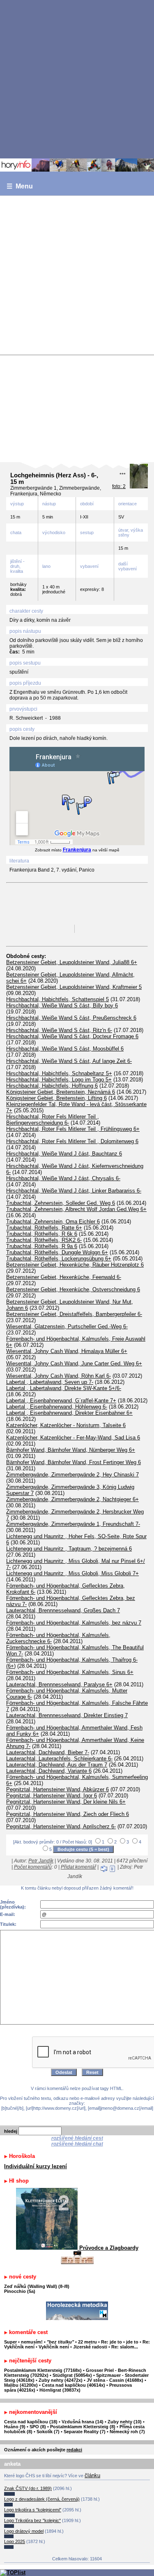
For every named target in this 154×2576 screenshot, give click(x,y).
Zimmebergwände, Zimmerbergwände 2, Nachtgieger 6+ (72, 1499)
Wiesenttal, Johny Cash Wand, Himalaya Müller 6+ (67, 1351)
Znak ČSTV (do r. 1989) (28, 2488)
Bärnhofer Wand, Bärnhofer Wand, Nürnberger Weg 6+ (71, 1450)
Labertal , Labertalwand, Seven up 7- (50, 1382)
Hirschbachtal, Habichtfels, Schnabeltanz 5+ (59, 1073)
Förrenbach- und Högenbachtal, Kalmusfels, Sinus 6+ (70, 1672)
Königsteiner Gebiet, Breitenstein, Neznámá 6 (61, 1092)
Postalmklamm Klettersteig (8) (83, 2427)
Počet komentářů (33, 1867)
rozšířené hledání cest (77, 2138)
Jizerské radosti (91, 2347)
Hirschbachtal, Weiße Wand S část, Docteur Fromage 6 (72, 1036)
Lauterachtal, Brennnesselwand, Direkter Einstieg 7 (67, 1715)
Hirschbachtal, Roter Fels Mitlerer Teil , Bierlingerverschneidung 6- (53, 1120)
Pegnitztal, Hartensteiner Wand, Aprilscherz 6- (61, 1826)
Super (10, 2342)
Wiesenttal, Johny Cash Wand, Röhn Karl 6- (59, 1376)
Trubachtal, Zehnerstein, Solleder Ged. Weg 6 (61, 1203)
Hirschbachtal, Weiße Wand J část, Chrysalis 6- (63, 1178)
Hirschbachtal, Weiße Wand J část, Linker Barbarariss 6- (74, 1191)
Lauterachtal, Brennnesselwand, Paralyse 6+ (59, 1684)
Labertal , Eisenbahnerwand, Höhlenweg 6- (57, 1407)
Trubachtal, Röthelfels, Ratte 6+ (44, 1228)
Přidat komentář (78, 1867)
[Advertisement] (77, 79)
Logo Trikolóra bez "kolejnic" (32, 2520)
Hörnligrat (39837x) (60, 2390)
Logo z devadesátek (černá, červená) (42, 2499)
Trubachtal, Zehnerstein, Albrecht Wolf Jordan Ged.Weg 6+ (76, 1209)
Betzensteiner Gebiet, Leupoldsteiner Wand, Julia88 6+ (72, 962)
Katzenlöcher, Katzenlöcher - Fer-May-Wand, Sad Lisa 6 (73, 1438)
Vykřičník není (54, 2347)
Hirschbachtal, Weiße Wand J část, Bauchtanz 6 (64, 1154)
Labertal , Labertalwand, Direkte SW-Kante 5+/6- (64, 1388)
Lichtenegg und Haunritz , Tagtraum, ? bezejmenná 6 (69, 1549)
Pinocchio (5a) (20, 2291)
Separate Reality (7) (85, 2432)
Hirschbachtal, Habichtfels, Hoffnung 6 (52, 1086)
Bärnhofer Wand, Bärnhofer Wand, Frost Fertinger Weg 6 (74, 1462)
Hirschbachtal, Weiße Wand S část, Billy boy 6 (62, 1006)
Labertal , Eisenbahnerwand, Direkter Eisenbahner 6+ (69, 1413)
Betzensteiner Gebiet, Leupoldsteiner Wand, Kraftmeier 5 (74, 987)
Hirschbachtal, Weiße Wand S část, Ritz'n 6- (59, 1030)
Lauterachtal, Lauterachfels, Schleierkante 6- (59, 1759)
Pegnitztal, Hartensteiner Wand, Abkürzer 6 (57, 1789)
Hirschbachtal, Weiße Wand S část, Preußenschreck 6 (71, 1018)
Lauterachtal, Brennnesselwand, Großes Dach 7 (63, 1610)
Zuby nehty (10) (125, 2422)
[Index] (77, 165)
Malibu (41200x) (21, 2385)
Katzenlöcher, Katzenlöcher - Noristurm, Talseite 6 (66, 1425)
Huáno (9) (15, 2427)
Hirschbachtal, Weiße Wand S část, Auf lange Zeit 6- (69, 1061)
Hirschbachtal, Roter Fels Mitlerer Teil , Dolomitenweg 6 (72, 1141)
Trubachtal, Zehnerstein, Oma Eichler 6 (53, 1222)
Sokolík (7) (48, 2432)
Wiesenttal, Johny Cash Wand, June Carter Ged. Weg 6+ (74, 1364)
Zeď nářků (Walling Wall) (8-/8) (37, 2286)
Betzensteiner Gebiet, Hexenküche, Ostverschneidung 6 (73, 1289)
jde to (133, 2342)
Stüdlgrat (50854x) (72, 2375)
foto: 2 (119, 486)
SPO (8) (38, 2427)
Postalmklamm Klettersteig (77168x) (43, 2370)
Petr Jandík (41, 1861)
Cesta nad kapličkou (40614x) (74, 2385)
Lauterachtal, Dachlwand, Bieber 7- (48, 1752)
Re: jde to (112, 2342)
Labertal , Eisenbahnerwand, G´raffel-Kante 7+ (61, 1401)
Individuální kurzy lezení (36, 2166)
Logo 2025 (15, 2541)
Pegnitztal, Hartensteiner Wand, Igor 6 (52, 1796)
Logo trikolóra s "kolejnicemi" (33, 2510)
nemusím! (32, 2342)
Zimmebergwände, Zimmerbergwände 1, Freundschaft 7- (73, 1524)
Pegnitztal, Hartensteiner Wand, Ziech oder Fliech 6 (68, 1814)
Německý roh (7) (127, 2432)
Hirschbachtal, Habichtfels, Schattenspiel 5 (57, 999)
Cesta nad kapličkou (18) (31, 2422)
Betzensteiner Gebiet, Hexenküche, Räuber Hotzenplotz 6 (75, 1265)
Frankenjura (77, 850)
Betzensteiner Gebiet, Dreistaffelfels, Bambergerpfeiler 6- (74, 1314)
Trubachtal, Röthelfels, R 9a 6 (42, 1246)
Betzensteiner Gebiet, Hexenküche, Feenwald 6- (64, 1277)
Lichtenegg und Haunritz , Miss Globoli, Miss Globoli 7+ (72, 1573)
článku (92, 2475)
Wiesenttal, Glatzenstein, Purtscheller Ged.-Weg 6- (67, 1326)
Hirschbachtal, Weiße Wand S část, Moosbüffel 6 (65, 1049)
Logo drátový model (24, 2531)
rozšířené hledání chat (77, 2144)
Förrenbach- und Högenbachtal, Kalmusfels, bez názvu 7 (74, 1623)
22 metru (87, 2342)
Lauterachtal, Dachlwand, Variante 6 (49, 1771)
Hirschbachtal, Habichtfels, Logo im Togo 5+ (59, 1080)
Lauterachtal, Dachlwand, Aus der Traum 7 (57, 1765)
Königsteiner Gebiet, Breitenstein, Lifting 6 (56, 1098)
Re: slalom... (125, 2347)
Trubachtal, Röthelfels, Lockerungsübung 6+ (59, 1259)
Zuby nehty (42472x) (61, 2380)
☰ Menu (20, 186)
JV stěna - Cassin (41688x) (115, 2380)
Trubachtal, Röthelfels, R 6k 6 (42, 1234)
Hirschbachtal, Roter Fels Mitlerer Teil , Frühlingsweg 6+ (73, 1129)
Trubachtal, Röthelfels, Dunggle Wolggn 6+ (57, 1252)
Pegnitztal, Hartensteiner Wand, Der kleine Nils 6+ (66, 1802)
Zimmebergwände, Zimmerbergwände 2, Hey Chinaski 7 (72, 1475)
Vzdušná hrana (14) (83, 2422)
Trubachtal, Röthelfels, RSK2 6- (44, 1240)
